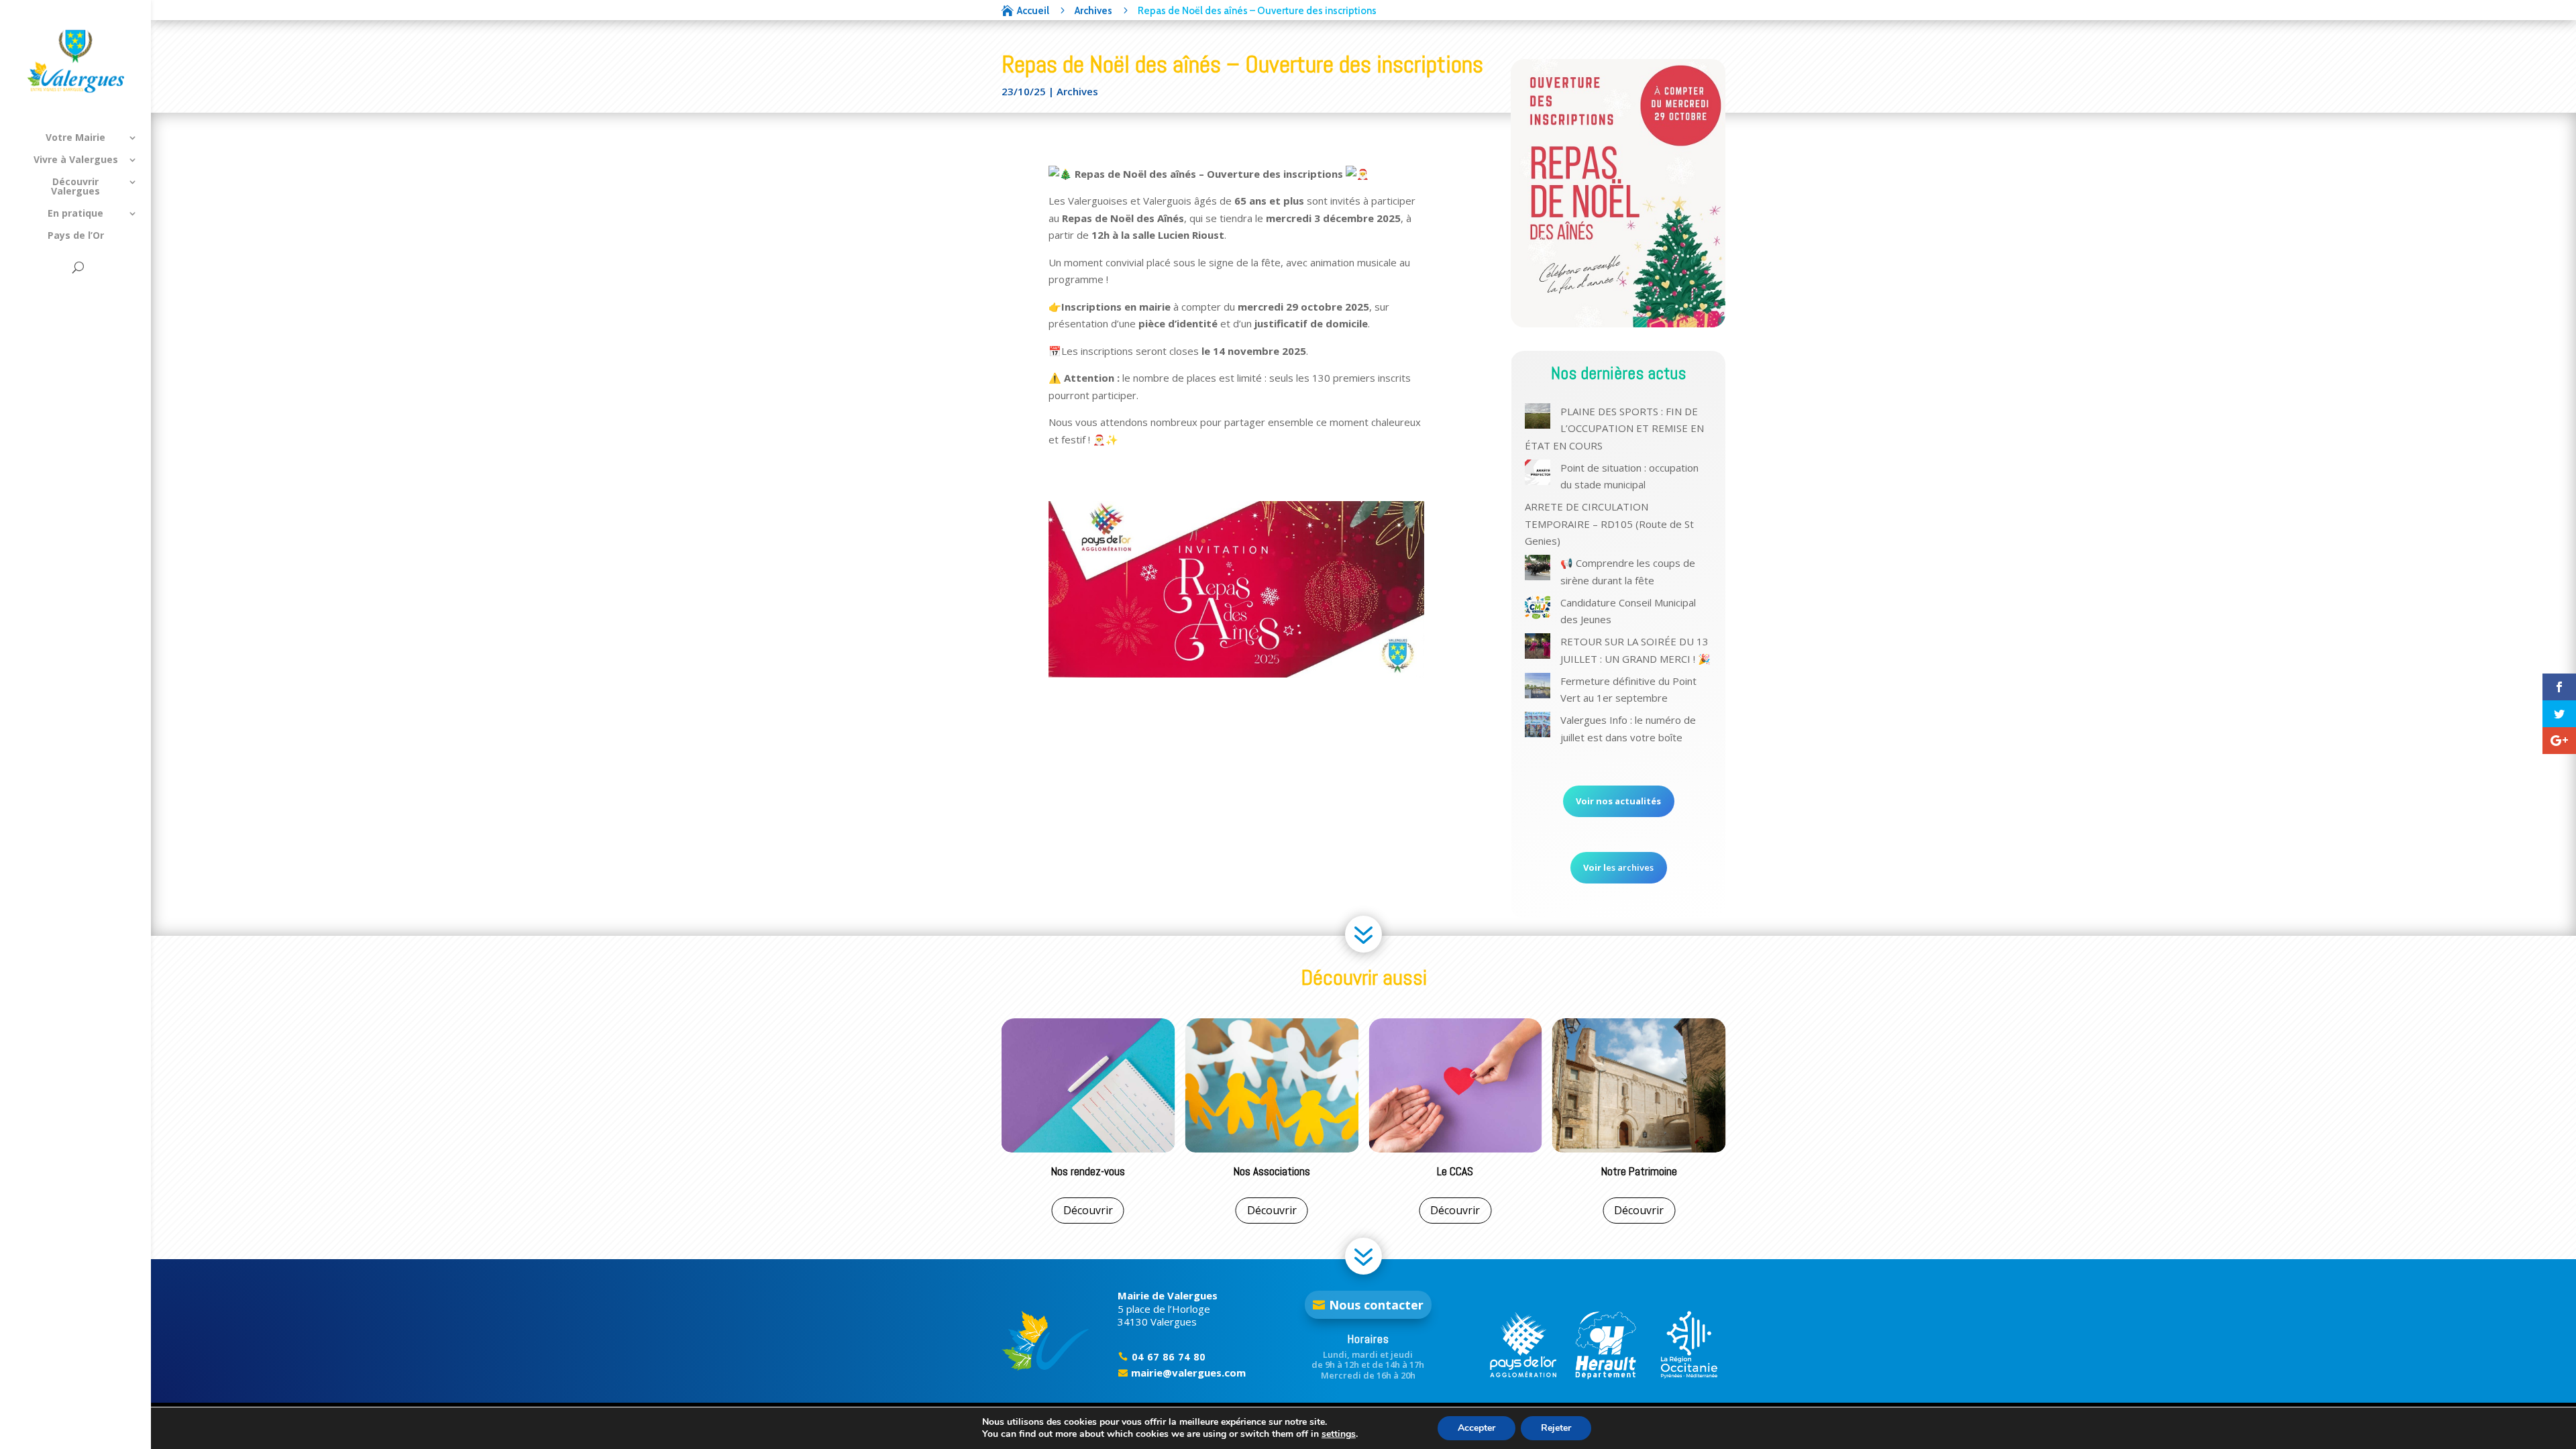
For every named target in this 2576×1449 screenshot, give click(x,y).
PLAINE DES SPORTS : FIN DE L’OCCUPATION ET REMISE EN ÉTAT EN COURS (1614, 428)
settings (1339, 1434)
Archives (1077, 91)
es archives (1618, 867)
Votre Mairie (75, 138)
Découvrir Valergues (75, 187)
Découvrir (1088, 1210)
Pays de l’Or (76, 236)
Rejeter (1556, 1428)
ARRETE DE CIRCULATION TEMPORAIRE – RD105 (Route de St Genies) (1609, 524)
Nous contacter (1376, 1305)
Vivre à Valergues (76, 160)
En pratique (75, 214)
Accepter (1477, 1428)
